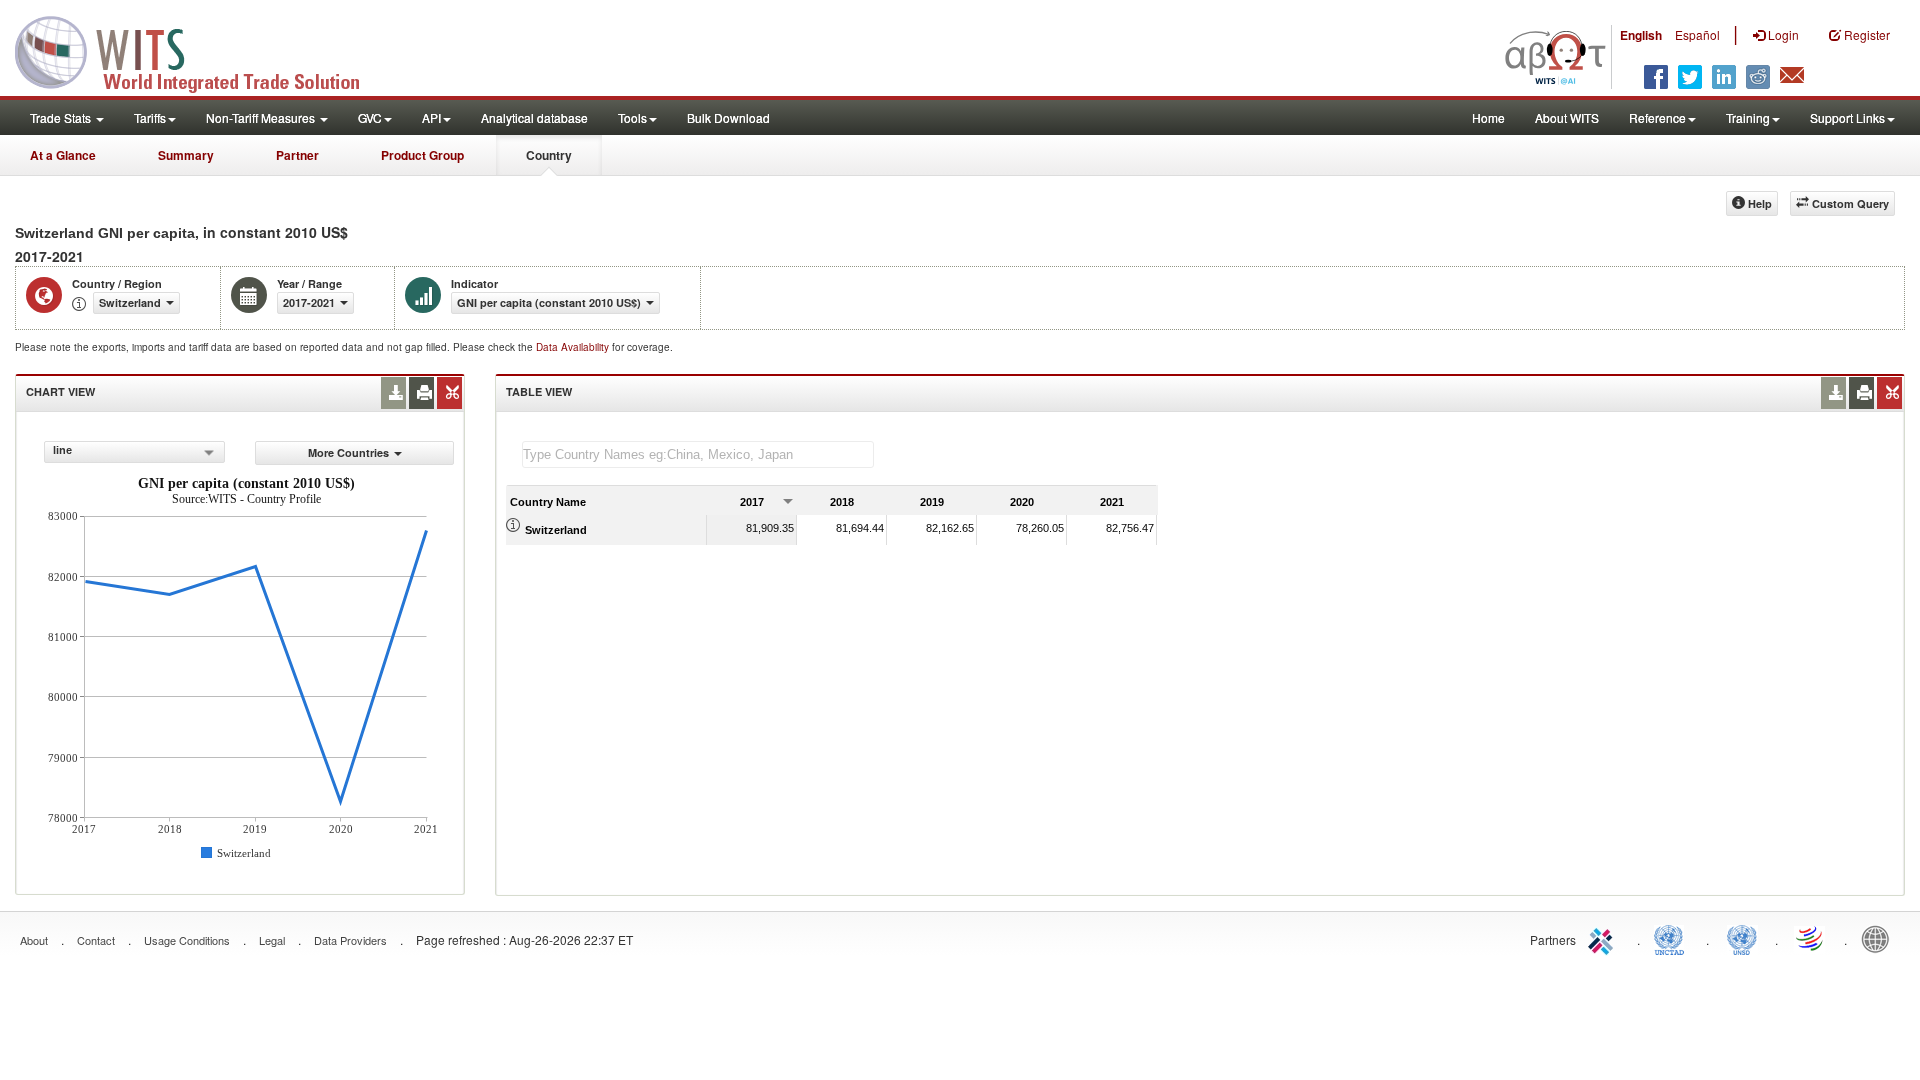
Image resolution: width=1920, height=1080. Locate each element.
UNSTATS (1742, 938)
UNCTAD (1673, 938)
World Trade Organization (1811, 938)
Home (1488, 117)
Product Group (422, 155)
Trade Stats (62, 117)
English (1641, 35)
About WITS (1567, 117)
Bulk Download (728, 117)
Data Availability (574, 347)
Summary (186, 155)
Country (549, 155)
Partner (297, 155)
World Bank (1880, 938)
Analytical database (534, 117)
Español (1697, 34)
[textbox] (698, 454)
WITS (200, 50)
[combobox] (134, 452)
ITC (1604, 938)
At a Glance (63, 155)
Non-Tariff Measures (262, 117)
